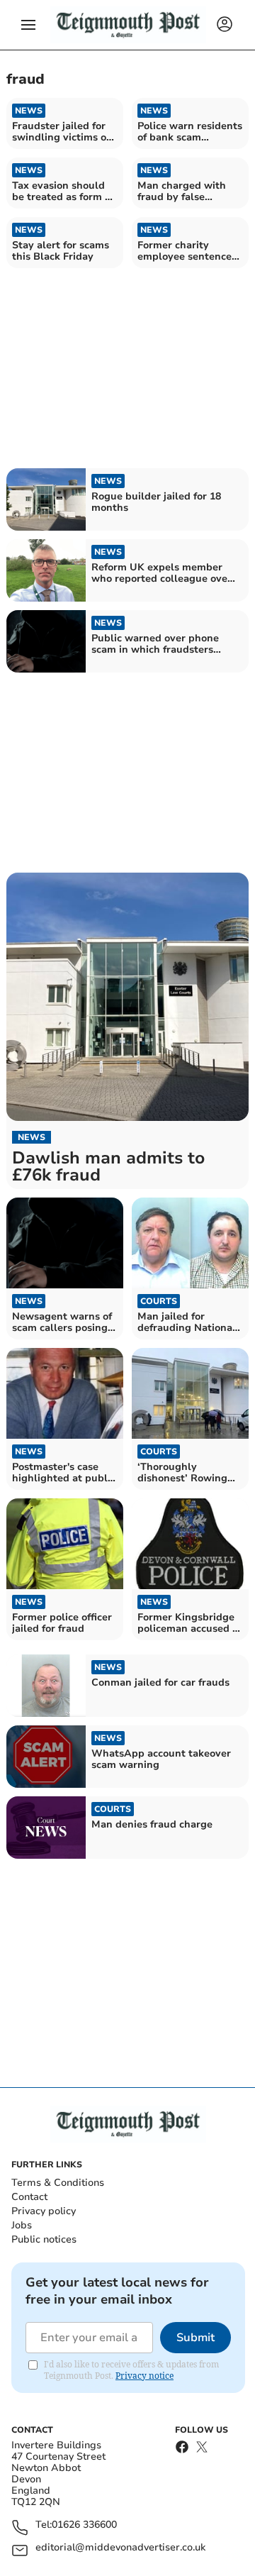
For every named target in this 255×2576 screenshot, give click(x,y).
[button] (28, 25)
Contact (29, 2197)
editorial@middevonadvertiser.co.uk (120, 2548)
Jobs (22, 2225)
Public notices (44, 2239)
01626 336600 (84, 2525)
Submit (195, 2338)
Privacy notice (144, 2376)
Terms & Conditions (58, 2183)
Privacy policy (44, 2211)
